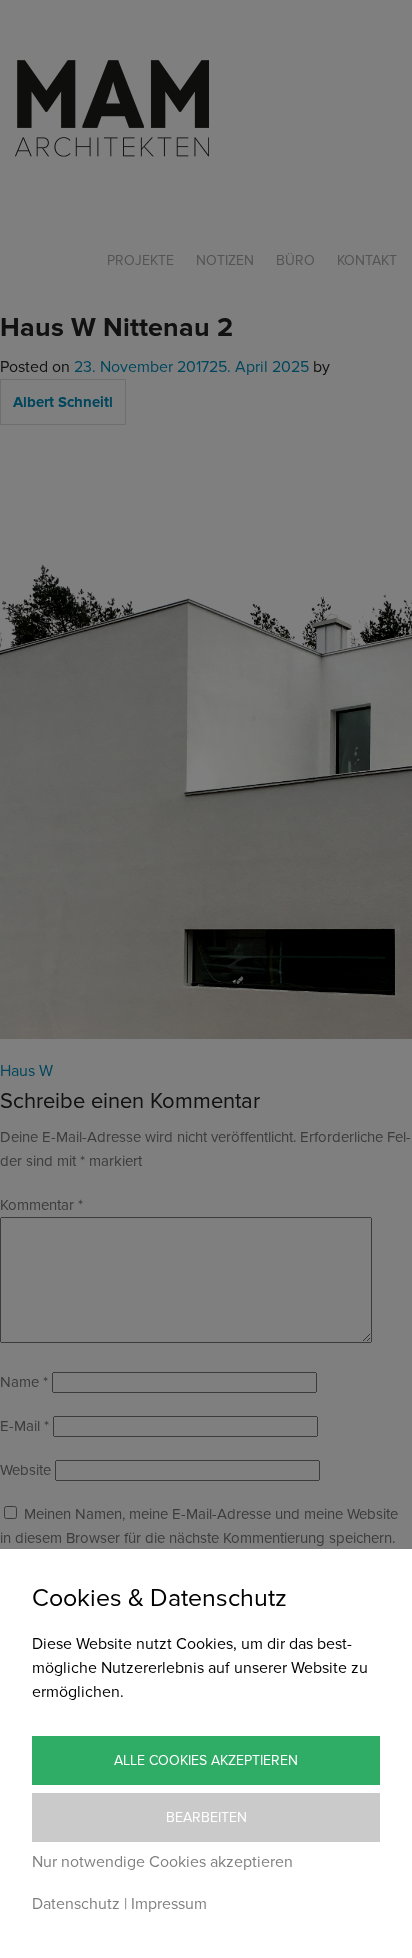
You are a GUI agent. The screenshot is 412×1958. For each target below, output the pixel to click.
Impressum (169, 1904)
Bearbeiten (206, 1817)
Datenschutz (76, 1904)
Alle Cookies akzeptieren (206, 1760)
